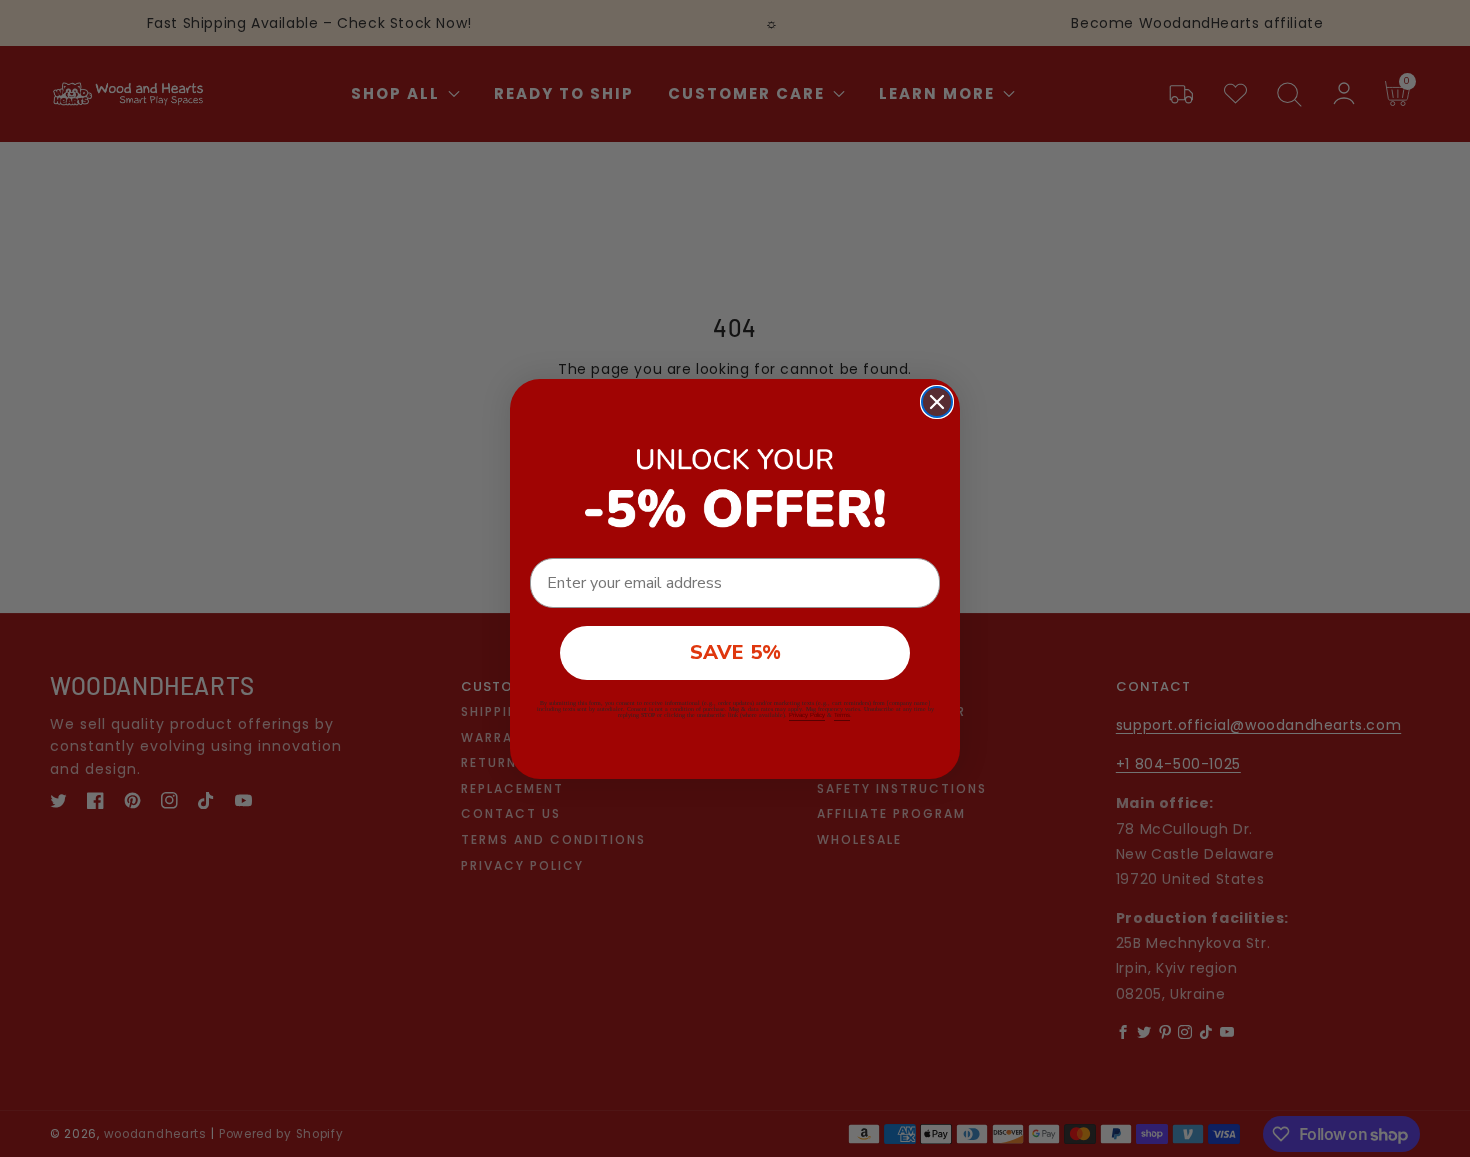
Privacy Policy (807, 715)
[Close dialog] (937, 402)
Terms (842, 715)
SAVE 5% (735, 652)
